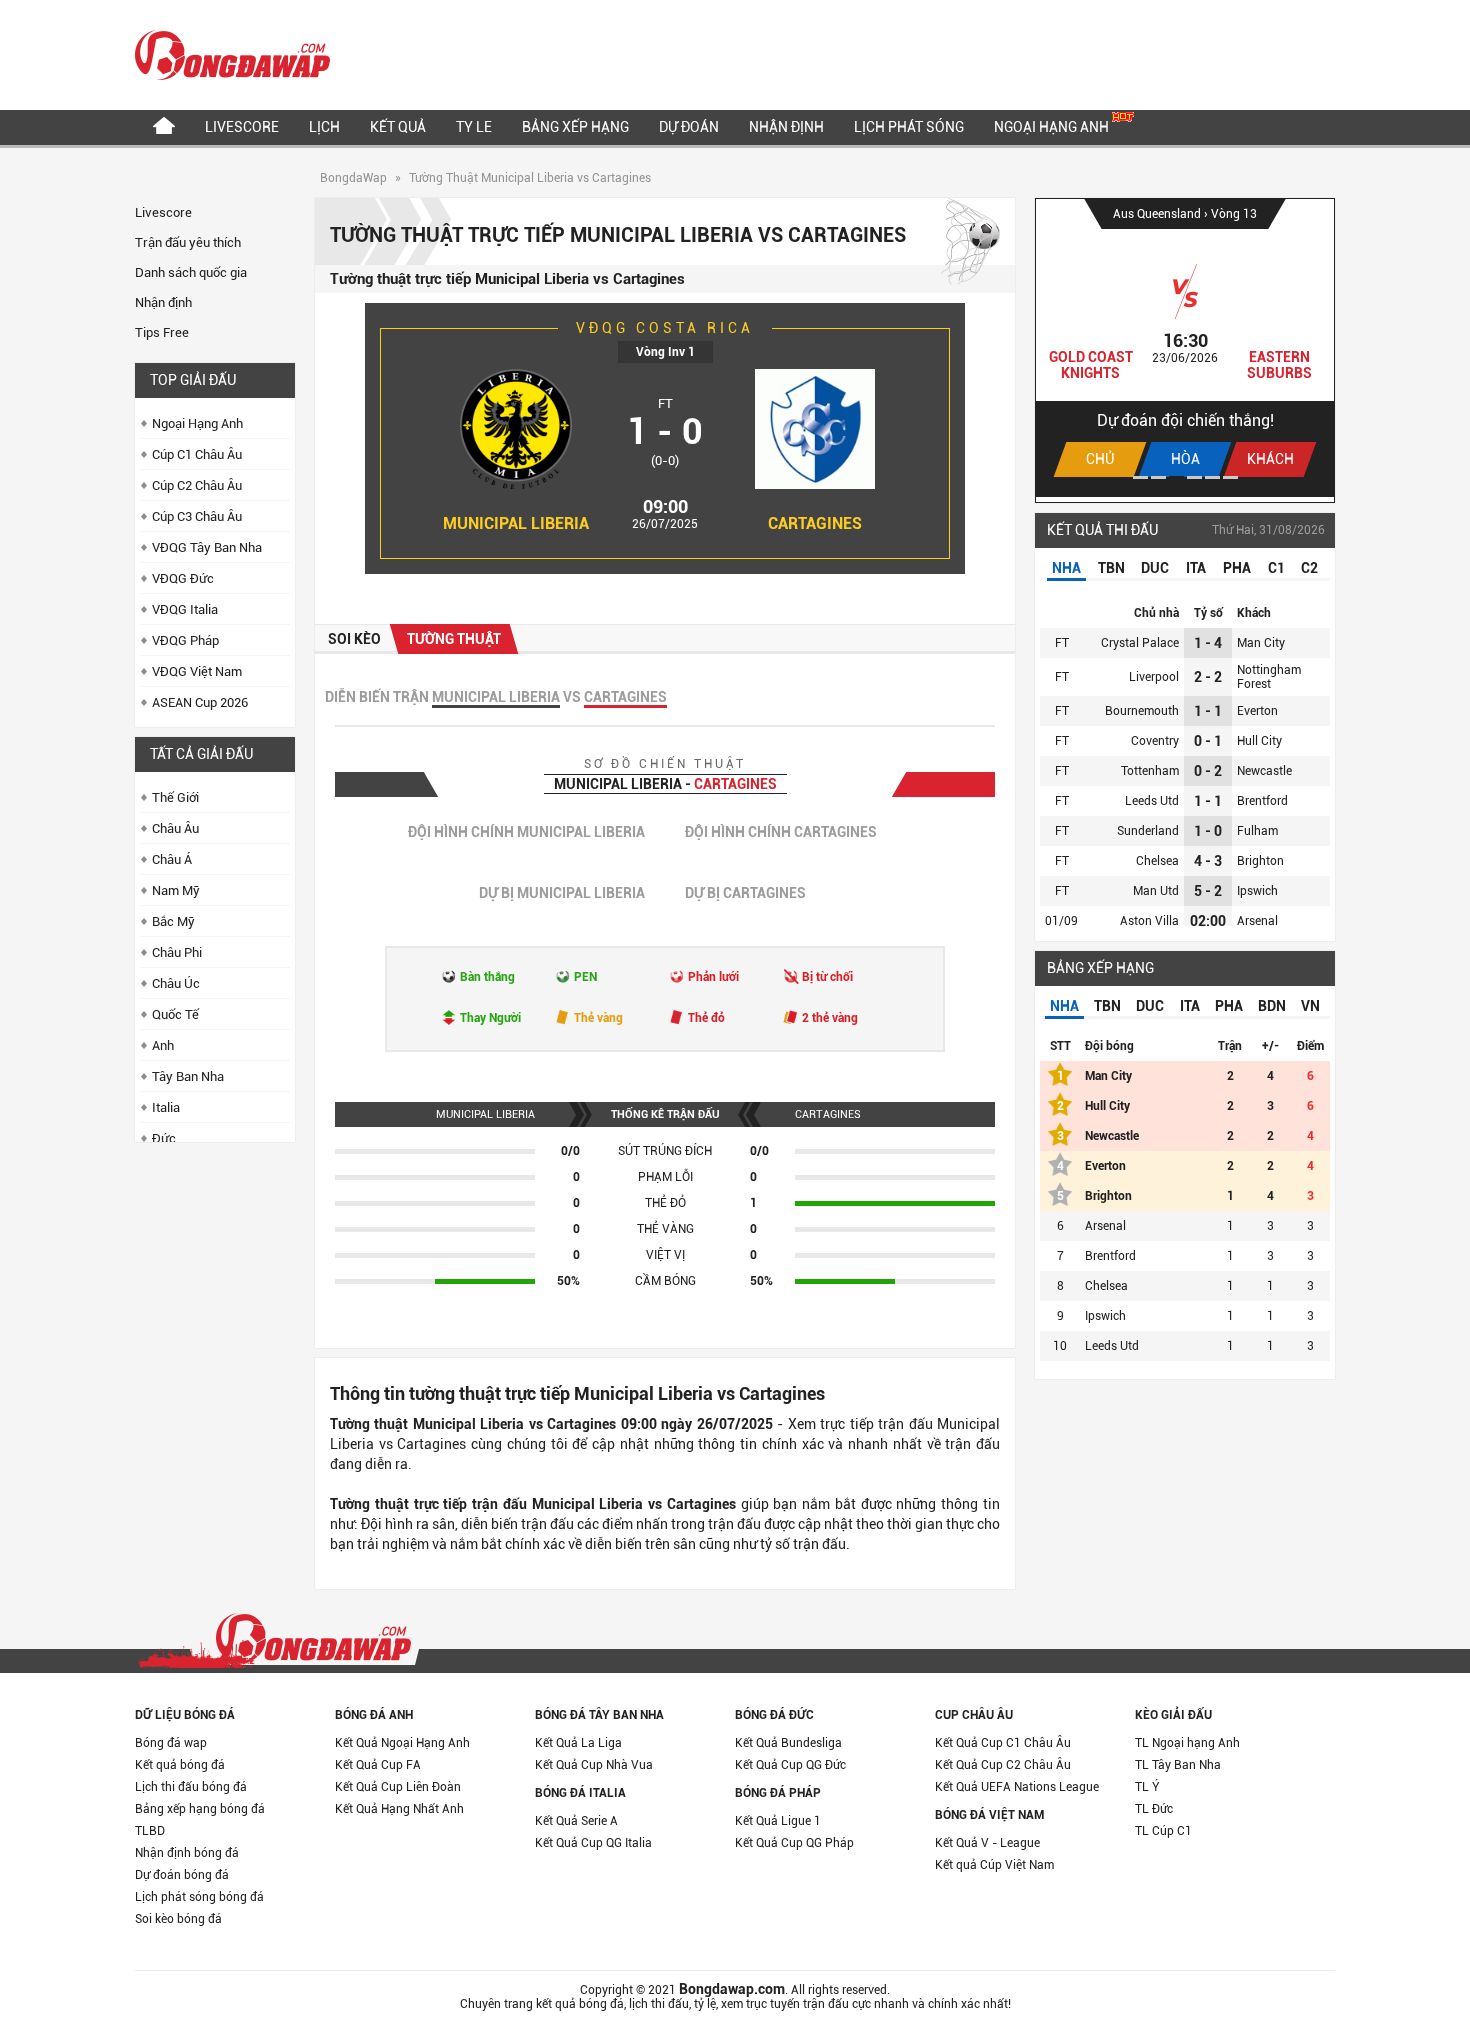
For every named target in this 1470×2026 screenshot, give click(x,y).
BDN (1272, 1006)
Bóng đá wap (171, 1743)
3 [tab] (1176, 477)
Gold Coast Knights (1091, 365)
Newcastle (1264, 771)
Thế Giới (175, 797)
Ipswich (1257, 891)
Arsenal (1257, 921)
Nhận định (786, 127)
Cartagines (815, 523)
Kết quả (398, 127)
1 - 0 (1208, 831)
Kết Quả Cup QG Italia (593, 1843)
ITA (1196, 568)
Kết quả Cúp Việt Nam (994, 1865)
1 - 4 (1208, 643)
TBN (1111, 568)
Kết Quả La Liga (578, 1743)
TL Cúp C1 (1163, 1831)
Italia (166, 1107)
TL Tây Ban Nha (1178, 1765)
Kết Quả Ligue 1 (778, 1821)
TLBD (150, 1831)
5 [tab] (1212, 477)
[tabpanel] (1185, 348)
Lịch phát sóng (909, 127)
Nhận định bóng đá (187, 1853)
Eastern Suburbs (1279, 365)
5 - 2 (1208, 891)
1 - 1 (1208, 711)
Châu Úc (176, 983)
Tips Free (162, 332)
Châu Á (172, 859)
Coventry (1155, 741)
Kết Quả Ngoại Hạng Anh (402, 1743)
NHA (1066, 568)
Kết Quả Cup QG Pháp (794, 1843)
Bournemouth (1142, 711)
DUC (1155, 568)
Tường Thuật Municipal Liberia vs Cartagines (530, 178)
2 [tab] (1158, 477)
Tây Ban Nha (188, 1076)
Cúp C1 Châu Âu (197, 454)
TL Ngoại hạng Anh (1187, 1743)
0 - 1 (1208, 741)
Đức (164, 1138)
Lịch (324, 127)
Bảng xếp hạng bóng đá (200, 1809)
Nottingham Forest (1269, 677)
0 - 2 (1208, 771)
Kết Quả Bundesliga (788, 1743)
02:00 (1208, 921)
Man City (1261, 643)
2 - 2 (1208, 677)
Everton (1257, 711)
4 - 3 (1208, 861)
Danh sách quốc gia (191, 272)
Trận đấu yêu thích (188, 242)
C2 (1309, 568)
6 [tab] (1230, 477)
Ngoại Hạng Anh (1053, 127)
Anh (163, 1045)
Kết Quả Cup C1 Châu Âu (1003, 1743)
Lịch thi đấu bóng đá (191, 1787)
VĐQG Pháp (185, 640)
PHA (1237, 568)
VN (1310, 1006)
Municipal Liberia (516, 523)
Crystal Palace (1140, 643)
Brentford (1262, 801)
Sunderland (1148, 831)
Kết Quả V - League (987, 1843)
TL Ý (1147, 1787)
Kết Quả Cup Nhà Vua (594, 1765)
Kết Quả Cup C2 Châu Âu (1003, 1765)
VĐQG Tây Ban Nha (207, 547)
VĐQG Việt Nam (197, 671)
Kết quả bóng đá (180, 1765)
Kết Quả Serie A (576, 1821)
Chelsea (1157, 861)
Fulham (1257, 831)
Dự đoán (689, 127)
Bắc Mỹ (173, 921)
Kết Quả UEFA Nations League (1017, 1787)
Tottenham (1150, 771)
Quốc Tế (175, 1014)
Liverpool (1154, 677)
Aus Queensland (1158, 214)
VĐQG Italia (185, 609)
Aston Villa (1149, 921)
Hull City (1259, 741)
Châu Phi (177, 952)
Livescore (242, 127)
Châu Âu (175, 828)
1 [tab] (1140, 477)
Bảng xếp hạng (575, 127)
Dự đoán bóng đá (182, 1875)
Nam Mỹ (176, 890)
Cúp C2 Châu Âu (197, 485)
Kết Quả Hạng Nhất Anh (399, 1809)
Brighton (1260, 861)
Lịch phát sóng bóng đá (199, 1897)
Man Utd (1156, 891)
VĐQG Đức (183, 578)
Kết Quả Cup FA (378, 1765)
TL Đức (1154, 1809)
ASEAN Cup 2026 (200, 702)
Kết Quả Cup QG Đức (790, 1765)
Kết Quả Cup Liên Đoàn (398, 1787)
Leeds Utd (1152, 801)
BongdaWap (353, 178)
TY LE (474, 127)
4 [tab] (1194, 477)
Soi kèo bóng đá (178, 1919)
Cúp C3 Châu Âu (197, 516)
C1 (1276, 568)
